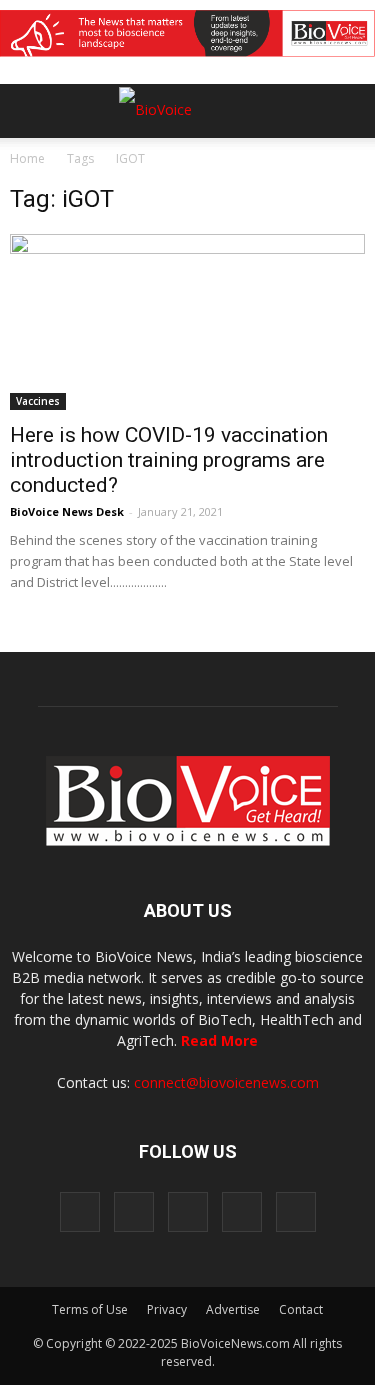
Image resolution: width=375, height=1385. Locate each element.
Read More (219, 1040)
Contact (301, 1309)
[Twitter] (242, 1212)
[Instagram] (134, 1212)
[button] (283, 165)
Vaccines (38, 401)
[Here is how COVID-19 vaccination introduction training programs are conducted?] (187, 321)
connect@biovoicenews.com (226, 1082)
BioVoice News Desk (67, 511)
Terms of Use (90, 1309)
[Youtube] (296, 1212)
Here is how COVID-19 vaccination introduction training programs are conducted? (169, 460)
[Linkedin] (188, 1212)
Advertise (233, 1309)
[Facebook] (80, 1212)
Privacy (167, 1309)
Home (27, 158)
